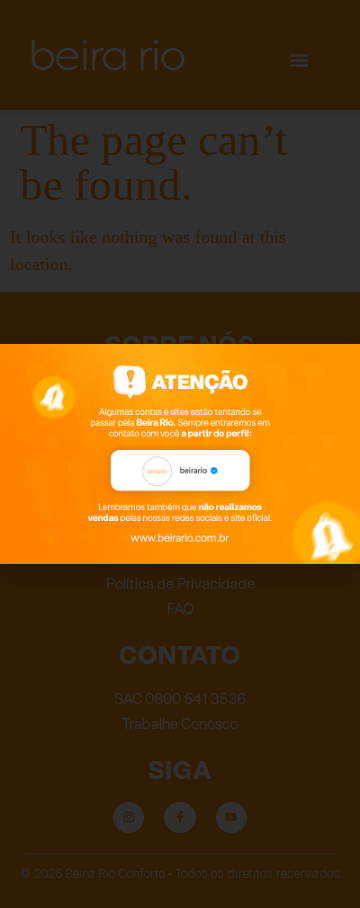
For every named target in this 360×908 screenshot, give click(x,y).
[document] (180, 454)
